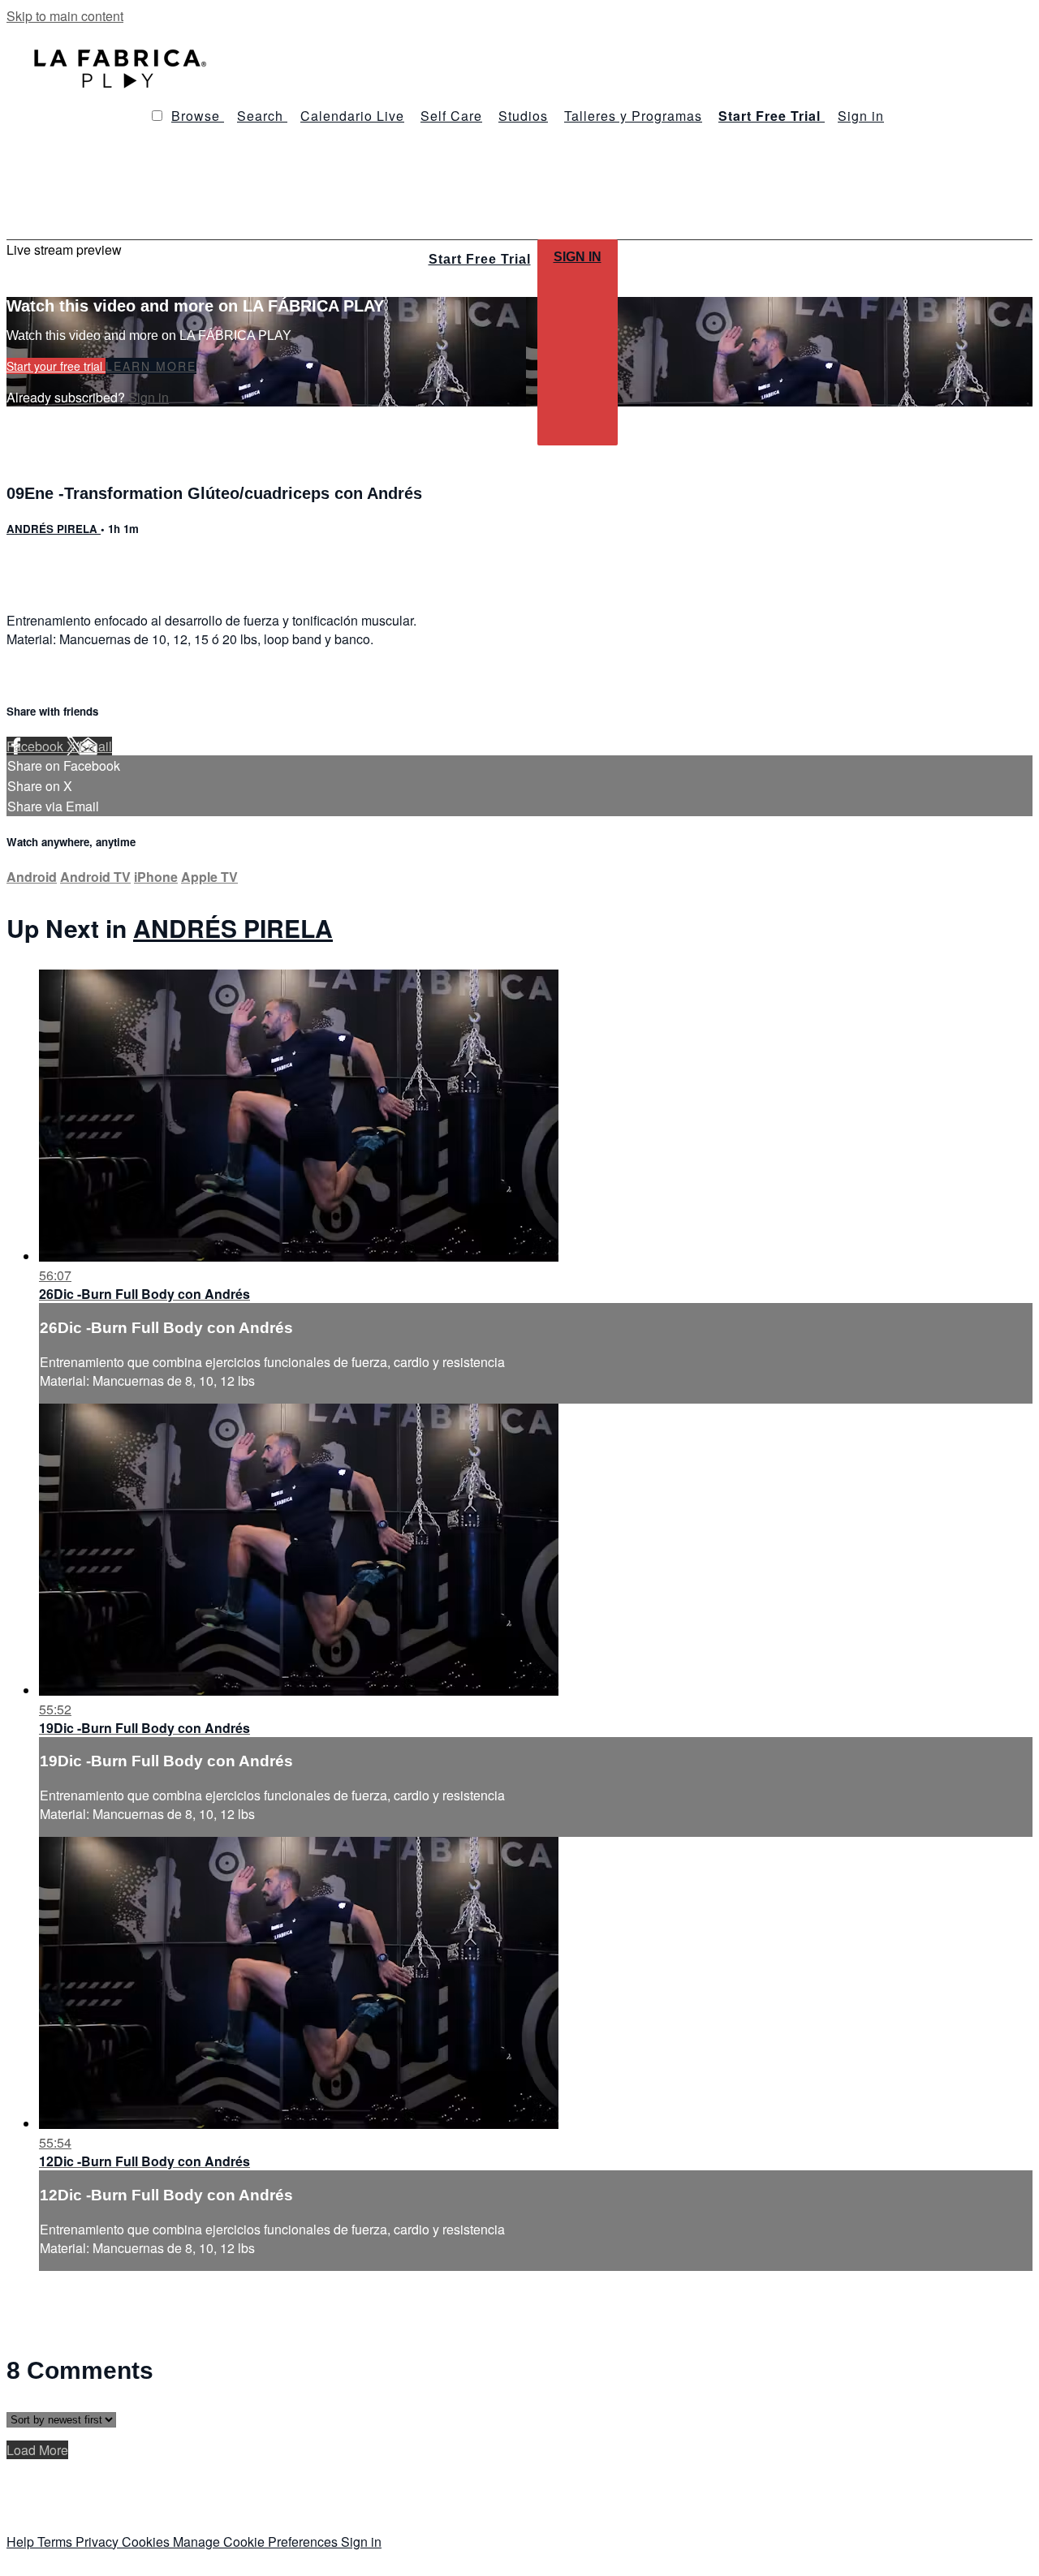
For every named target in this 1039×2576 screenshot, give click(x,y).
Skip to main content (65, 16)
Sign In (578, 257)
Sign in (861, 116)
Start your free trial (56, 366)
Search (262, 116)
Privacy (99, 2542)
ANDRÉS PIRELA (54, 529)
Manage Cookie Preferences (257, 2542)
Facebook (37, 746)
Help (22, 2542)
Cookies (147, 2542)
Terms (56, 2542)
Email (95, 746)
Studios (523, 116)
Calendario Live (352, 116)
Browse (198, 116)
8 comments (41, 564)
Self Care (451, 116)
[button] (157, 116)
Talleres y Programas (633, 116)
